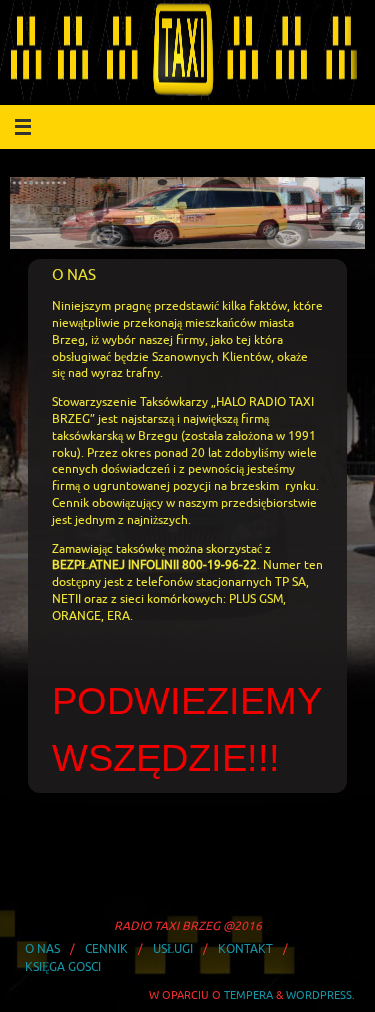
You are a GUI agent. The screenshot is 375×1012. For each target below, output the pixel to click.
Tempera (248, 995)
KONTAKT (245, 949)
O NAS (42, 949)
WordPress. (320, 995)
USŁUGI (173, 949)
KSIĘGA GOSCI (63, 967)
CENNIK (106, 949)
